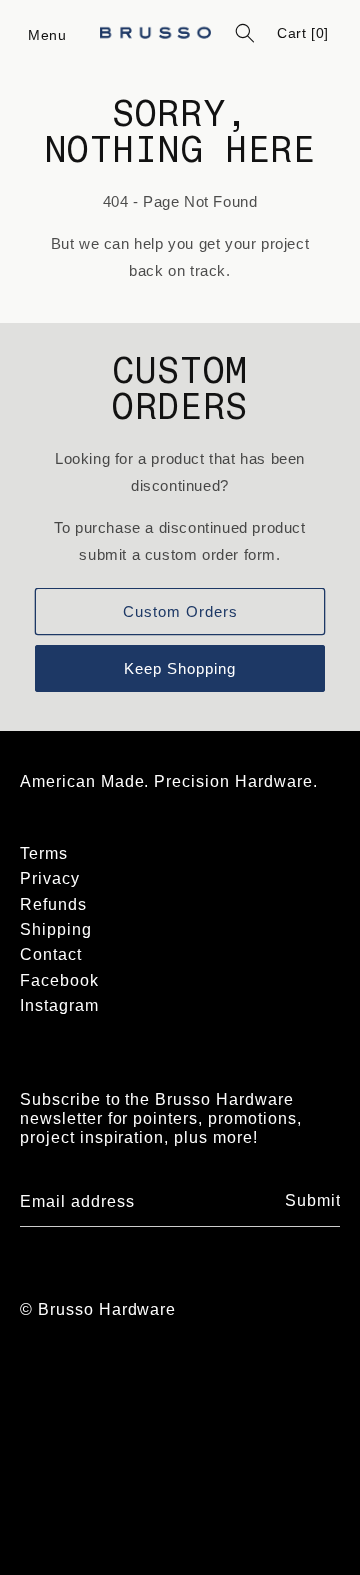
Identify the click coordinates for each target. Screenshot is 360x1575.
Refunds (53, 904)
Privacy (50, 878)
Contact (51, 954)
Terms (44, 853)
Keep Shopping (180, 668)
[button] (48, 33)
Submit (313, 1200)
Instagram (59, 1005)
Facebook (59, 980)
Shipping (56, 929)
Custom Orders (180, 611)
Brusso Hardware (107, 1309)
